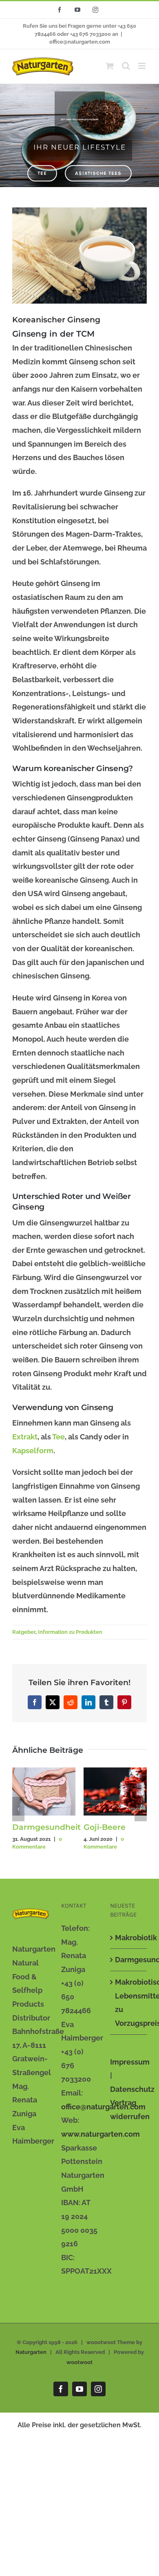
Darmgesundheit (46, 1827)
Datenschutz (132, 2089)
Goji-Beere (105, 1827)
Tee (59, 1437)
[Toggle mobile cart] (110, 66)
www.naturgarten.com (100, 2134)
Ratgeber (24, 1632)
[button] (18, 1809)
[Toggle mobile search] (126, 66)
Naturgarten (31, 2352)
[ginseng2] (79, 255)
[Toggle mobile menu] (142, 66)
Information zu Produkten (70, 1632)
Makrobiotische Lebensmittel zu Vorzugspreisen (129, 2003)
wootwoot (79, 2362)
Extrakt (25, 1437)
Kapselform (33, 1451)
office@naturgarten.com (80, 42)
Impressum (130, 2062)
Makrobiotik (129, 1938)
